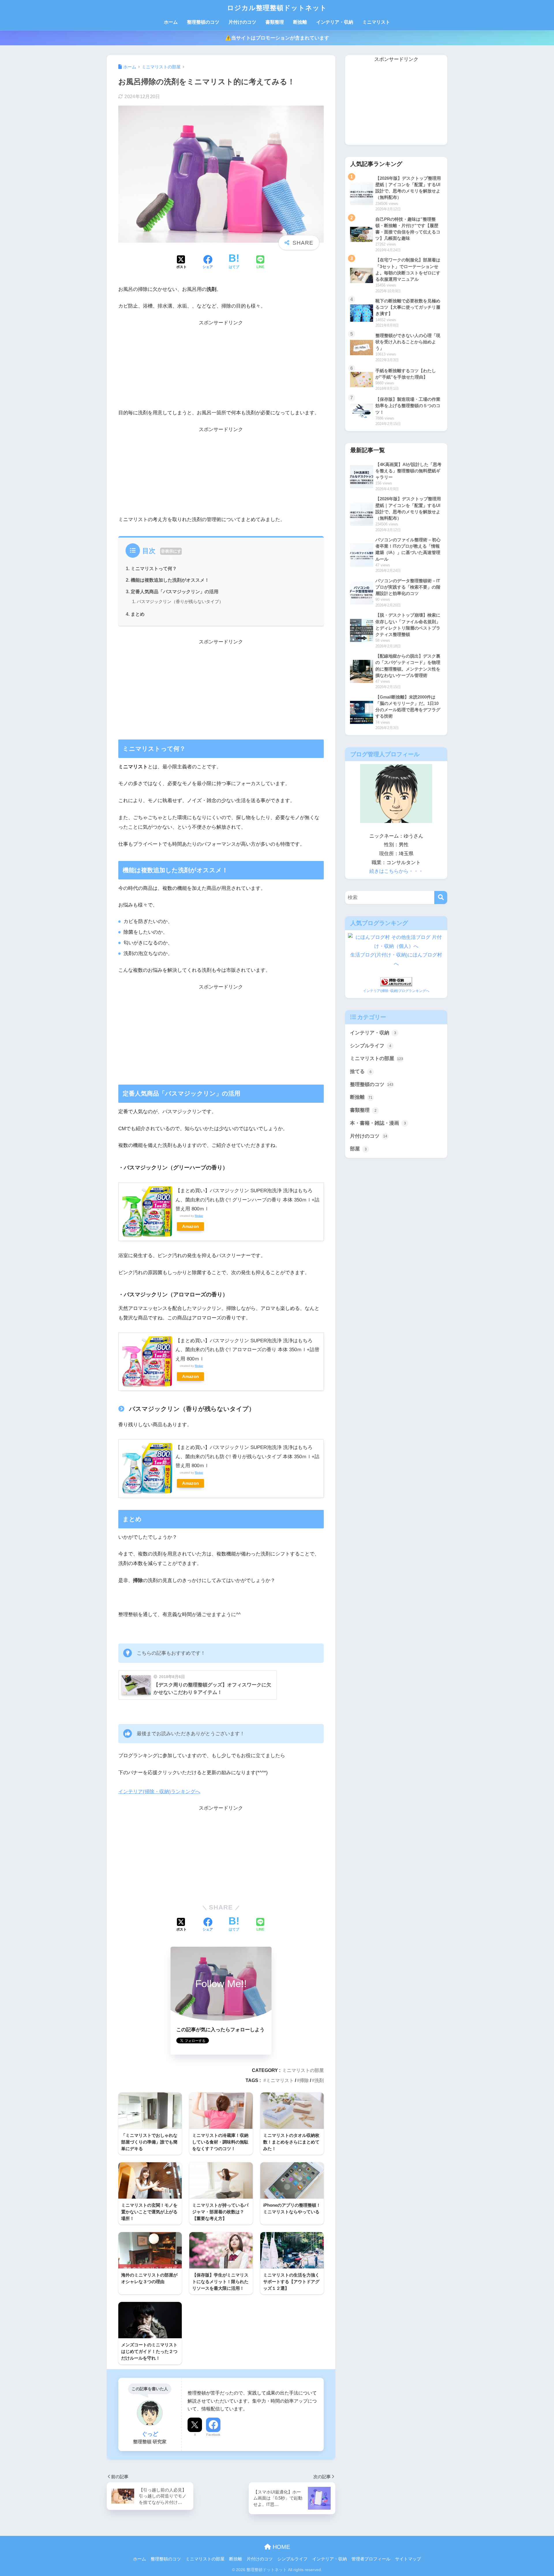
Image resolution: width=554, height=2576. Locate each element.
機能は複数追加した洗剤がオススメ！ (170, 580)
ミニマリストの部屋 (303, 2070)
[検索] (441, 897)
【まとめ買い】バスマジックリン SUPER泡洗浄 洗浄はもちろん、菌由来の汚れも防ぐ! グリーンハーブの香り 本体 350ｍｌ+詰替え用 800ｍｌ (247, 1200)
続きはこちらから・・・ (396, 871)
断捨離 (300, 22)
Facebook (213, 2435)
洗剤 (319, 2080)
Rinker (199, 1216)
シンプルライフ (371, 1046)
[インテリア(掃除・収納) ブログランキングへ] (396, 981)
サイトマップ (408, 2559)
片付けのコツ (242, 22)
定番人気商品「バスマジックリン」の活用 (175, 591)
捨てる (361, 1071)
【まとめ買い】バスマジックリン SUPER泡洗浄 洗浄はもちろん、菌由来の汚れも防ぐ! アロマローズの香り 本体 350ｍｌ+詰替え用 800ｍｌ (247, 1350)
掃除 (304, 2080)
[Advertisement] (221, 368)
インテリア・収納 (335, 22)
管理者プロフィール (371, 2559)
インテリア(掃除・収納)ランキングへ (159, 1792)
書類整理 (275, 22)
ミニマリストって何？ (154, 568)
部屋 (358, 1149)
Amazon (190, 1226)
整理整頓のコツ (203, 22)
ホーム (171, 22)
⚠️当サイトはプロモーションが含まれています (277, 38)
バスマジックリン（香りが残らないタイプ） (180, 601)
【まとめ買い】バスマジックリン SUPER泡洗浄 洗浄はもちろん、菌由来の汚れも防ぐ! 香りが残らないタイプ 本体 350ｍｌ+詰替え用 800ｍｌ (247, 1457)
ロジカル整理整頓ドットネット (277, 8)
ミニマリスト (376, 22)
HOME (280, 2547)
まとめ (138, 614)
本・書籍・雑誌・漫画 (378, 1123)
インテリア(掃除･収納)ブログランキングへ (396, 991)
